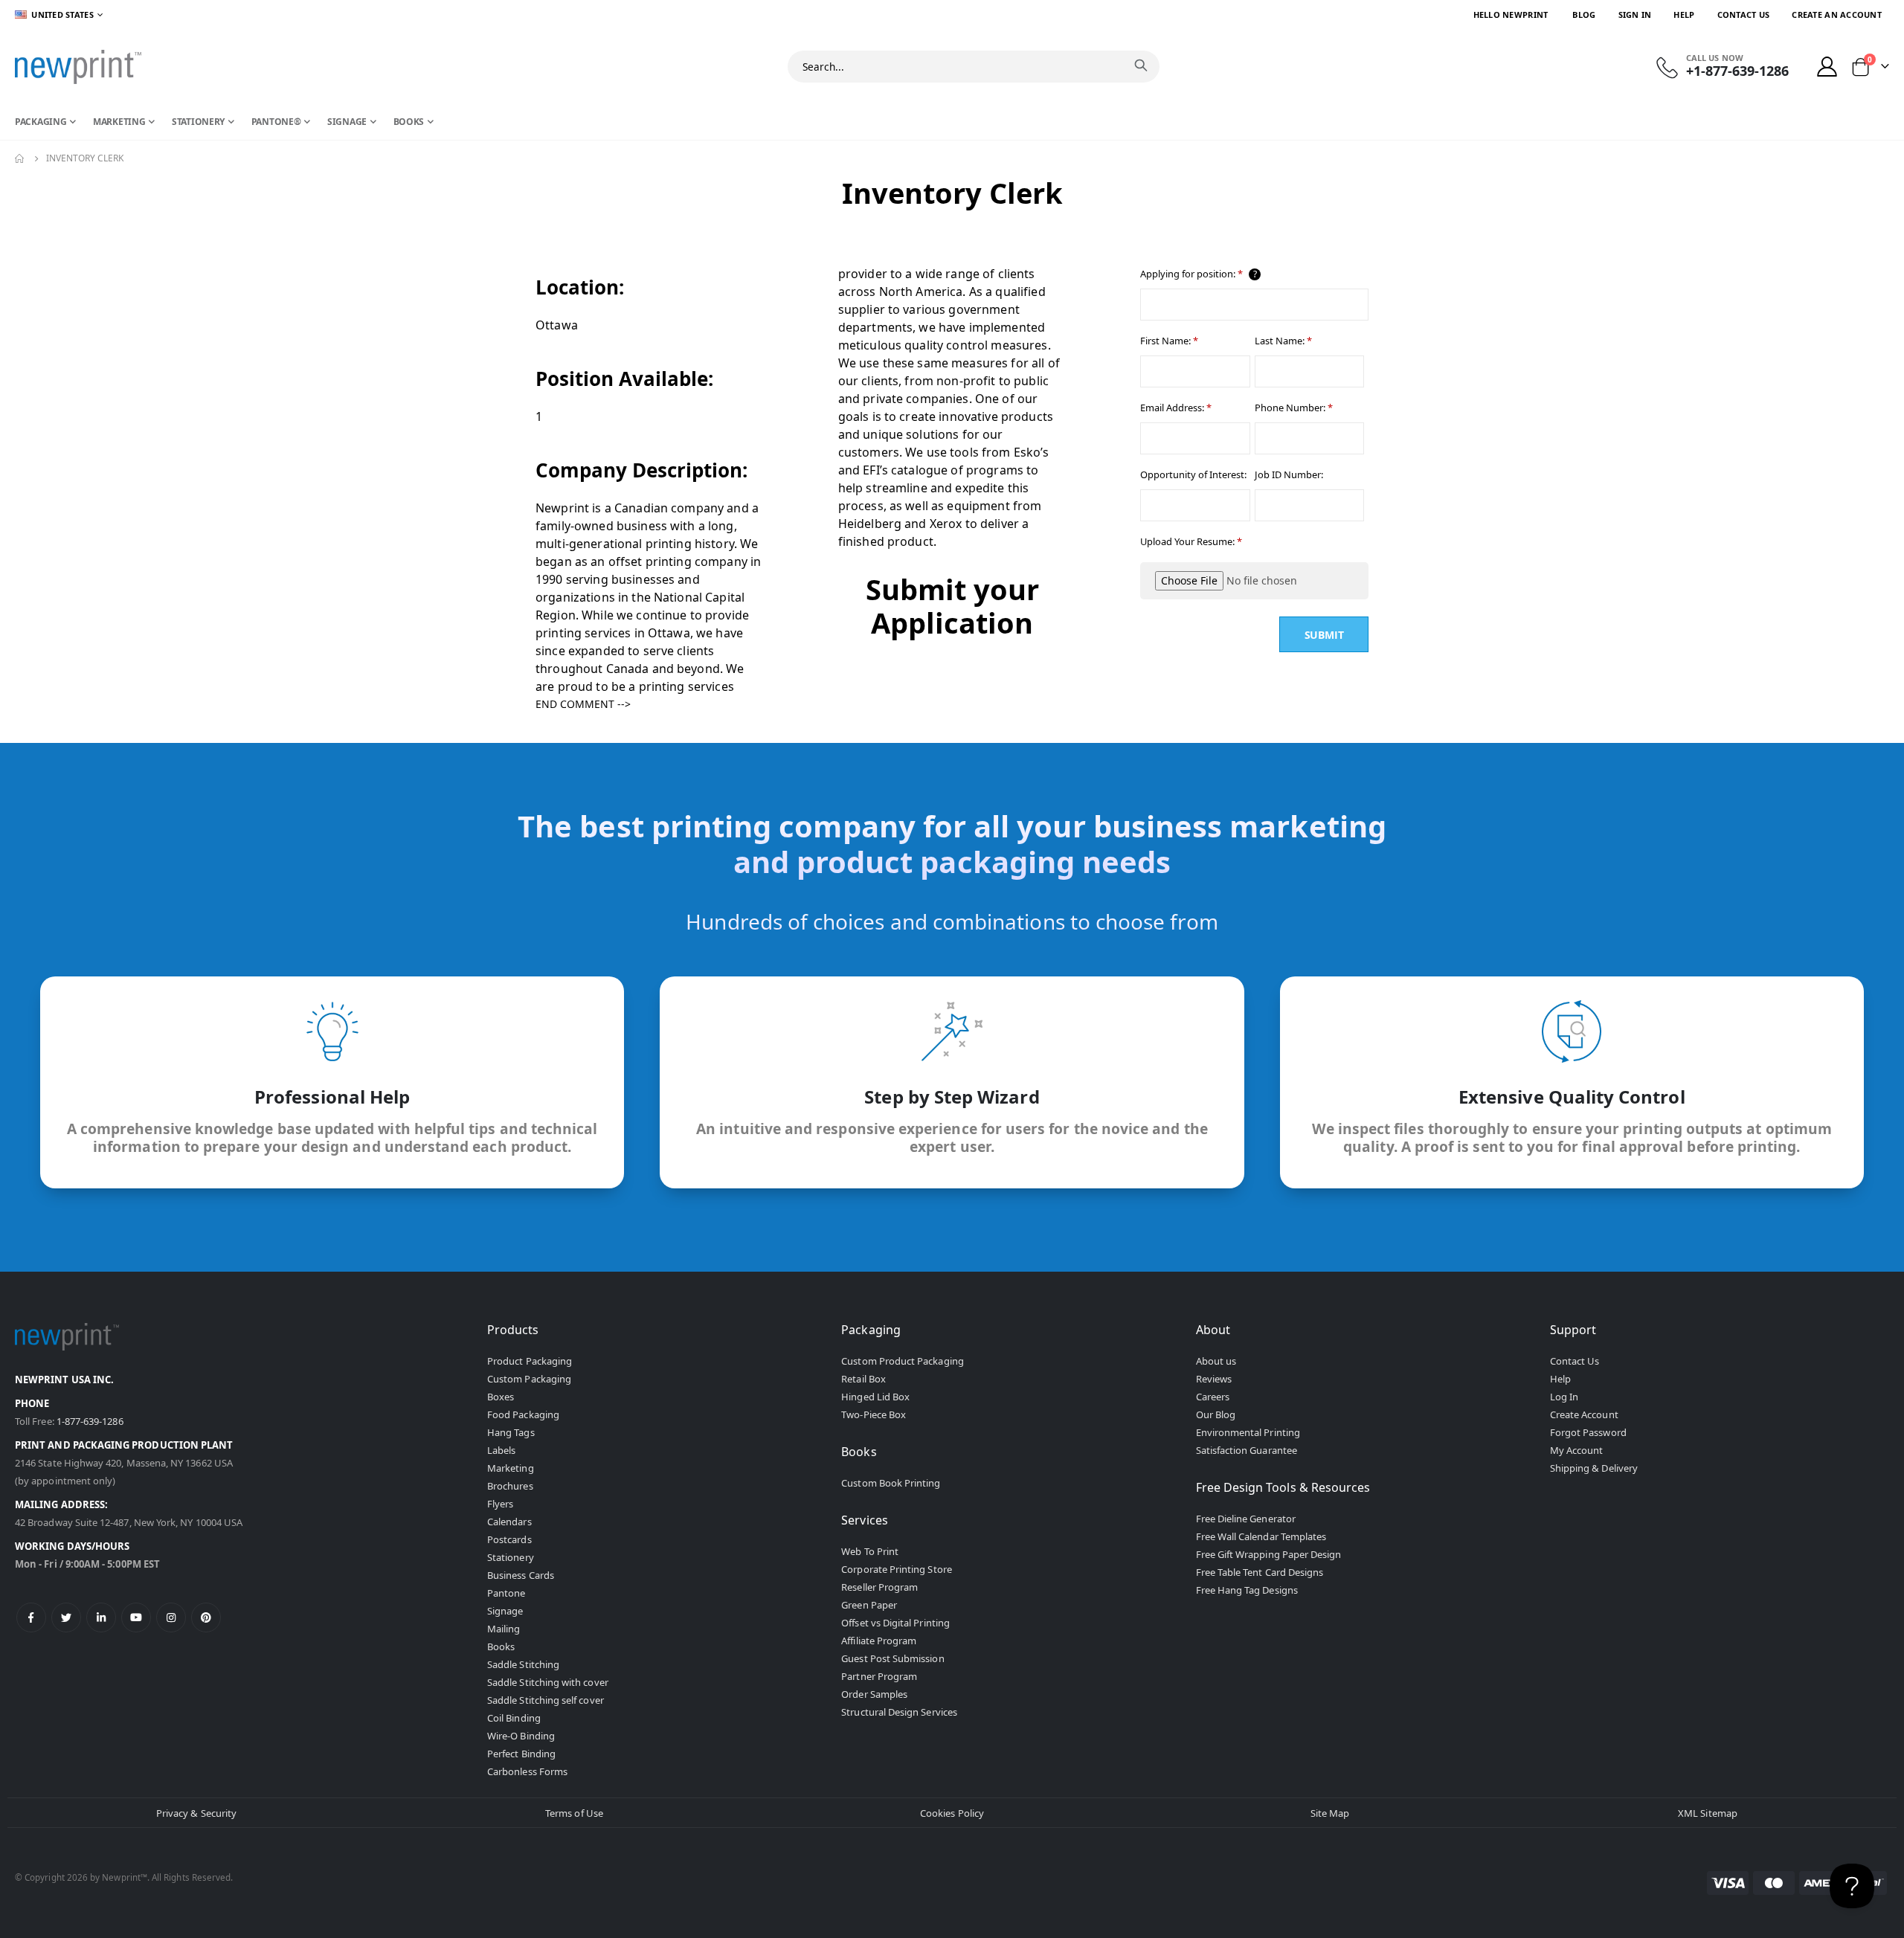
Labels (501, 1450)
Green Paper (869, 1605)
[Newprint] (78, 67)
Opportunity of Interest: (1193, 474)
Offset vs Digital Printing (895, 1623)
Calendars (509, 1522)
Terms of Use (574, 1813)
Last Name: (1283, 341)
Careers (1213, 1397)
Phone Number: (1294, 408)
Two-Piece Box (874, 1414)
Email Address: (1176, 408)
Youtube (136, 1617)
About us (1216, 1361)
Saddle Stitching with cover (548, 1682)
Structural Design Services (899, 1712)
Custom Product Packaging (903, 1361)
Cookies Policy (952, 1813)
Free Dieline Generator (1246, 1519)
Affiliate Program (879, 1641)
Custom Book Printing (891, 1483)
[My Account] (1827, 67)
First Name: (1169, 341)
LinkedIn (101, 1617)
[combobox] (974, 67)
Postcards (509, 1539)
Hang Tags (511, 1432)
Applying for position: (1199, 274)
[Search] (1141, 65)
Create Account (1584, 1414)
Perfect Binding (521, 1754)
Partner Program (879, 1676)
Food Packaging (523, 1414)
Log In (1564, 1397)
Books (501, 1646)
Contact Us (1744, 15)
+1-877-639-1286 (1737, 71)
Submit (1324, 635)
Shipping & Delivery (1594, 1468)
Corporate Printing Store (897, 1569)
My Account (1577, 1450)
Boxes (501, 1397)
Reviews (1214, 1379)
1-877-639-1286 (90, 1421)
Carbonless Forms (527, 1771)
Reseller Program (879, 1587)
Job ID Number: (1289, 474)
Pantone (506, 1593)
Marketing (511, 1468)
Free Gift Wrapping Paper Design (1269, 1554)
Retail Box (863, 1379)
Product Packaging (530, 1361)
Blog (1584, 15)
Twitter (66, 1617)
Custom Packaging (529, 1379)
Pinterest (206, 1617)
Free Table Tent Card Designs (1260, 1572)
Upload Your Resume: (1191, 541)
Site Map (1330, 1813)
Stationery (511, 1557)
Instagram (171, 1617)
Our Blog (1216, 1414)
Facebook (31, 1617)
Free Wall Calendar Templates (1261, 1536)
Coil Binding (514, 1718)
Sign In (1635, 15)
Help (1684, 15)
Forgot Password (1588, 1432)
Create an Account (1837, 15)
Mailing (504, 1629)
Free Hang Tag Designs (1247, 1590)
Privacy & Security (196, 1813)
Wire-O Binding (521, 1736)
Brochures (510, 1486)
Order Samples (874, 1694)
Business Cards (521, 1575)
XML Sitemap (1708, 1813)
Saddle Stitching (523, 1664)
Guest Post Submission (892, 1658)
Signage (505, 1611)
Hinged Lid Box (875, 1397)
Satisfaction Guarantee (1247, 1450)
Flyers (500, 1504)
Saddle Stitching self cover (546, 1700)
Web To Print (870, 1551)
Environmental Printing (1248, 1432)
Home (20, 158)
